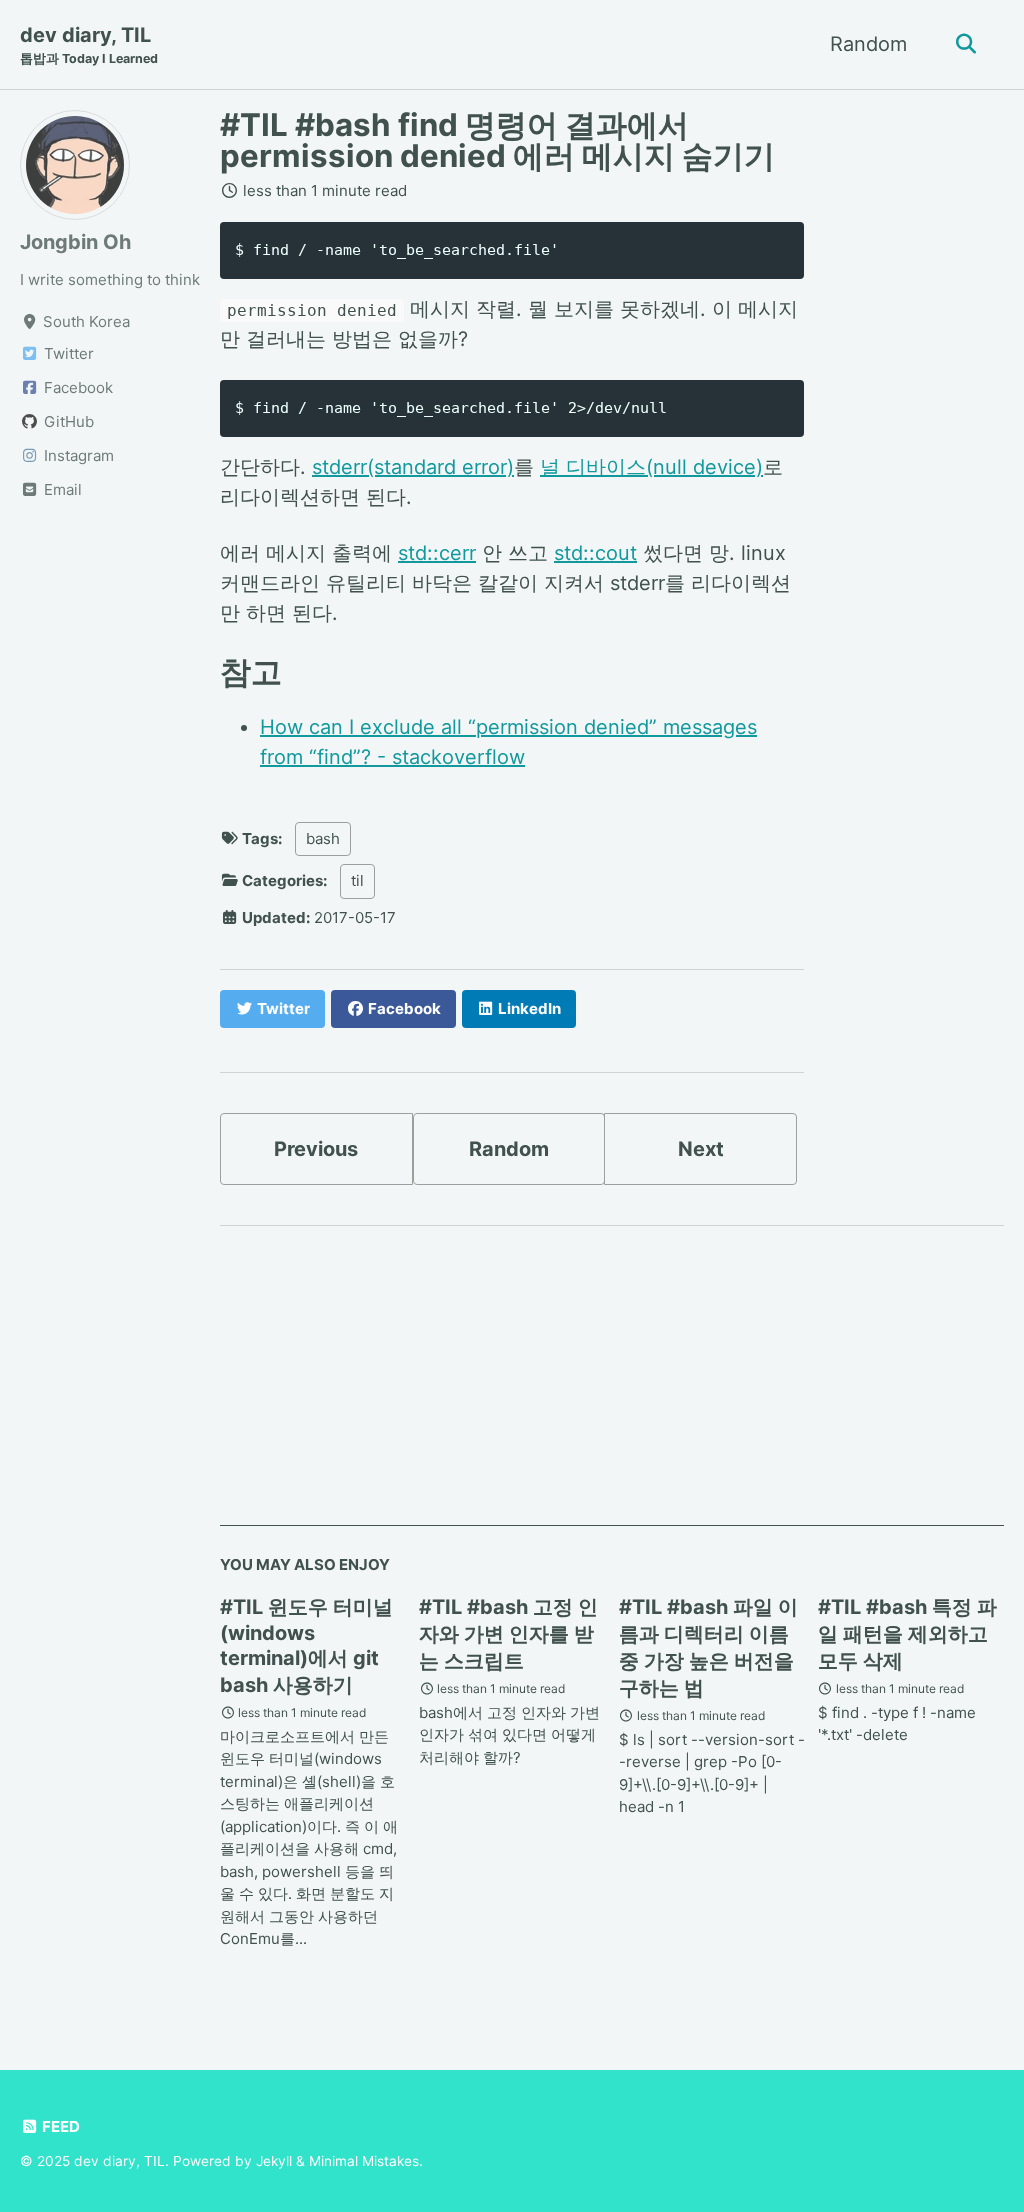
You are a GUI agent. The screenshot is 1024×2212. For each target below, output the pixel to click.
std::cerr (437, 553)
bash (323, 838)
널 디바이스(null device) (651, 467)
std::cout (595, 553)
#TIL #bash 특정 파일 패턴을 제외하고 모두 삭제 (907, 1634)
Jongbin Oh (75, 242)
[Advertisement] (612, 1386)
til (357, 880)
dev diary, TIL (89, 44)
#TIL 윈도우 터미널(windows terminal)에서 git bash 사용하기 (306, 1646)
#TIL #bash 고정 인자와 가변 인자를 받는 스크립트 (508, 1634)
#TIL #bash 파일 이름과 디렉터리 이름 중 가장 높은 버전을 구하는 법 (708, 1647)
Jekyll (274, 2161)
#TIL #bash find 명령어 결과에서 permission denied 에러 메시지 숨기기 (497, 140)
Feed (59, 2126)
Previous (316, 1149)
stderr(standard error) (413, 467)
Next (701, 1149)
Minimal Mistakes (364, 2161)
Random (868, 44)
